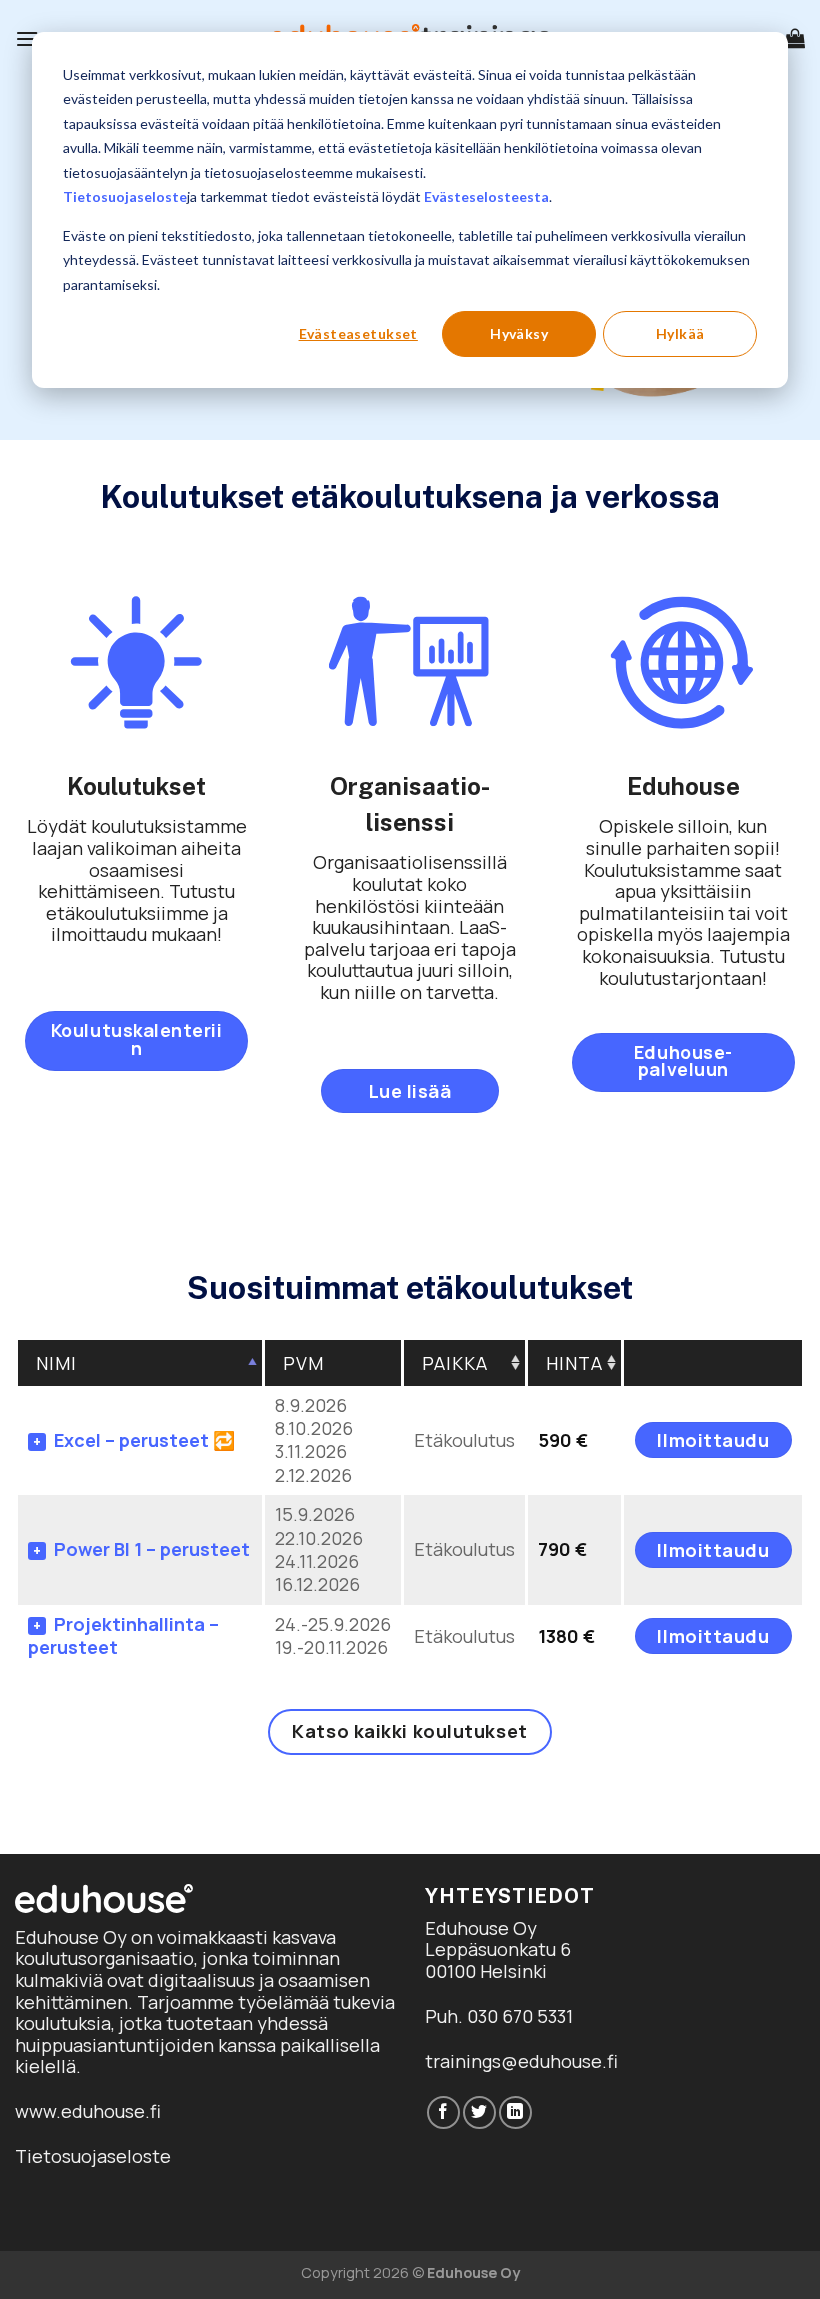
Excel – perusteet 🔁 (144, 1440)
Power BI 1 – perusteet (152, 1549)
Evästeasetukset (358, 333)
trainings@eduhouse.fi (521, 2061)
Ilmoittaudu (713, 1440)
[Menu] (27, 38)
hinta (574, 1363)
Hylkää (680, 333)
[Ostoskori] (795, 38)
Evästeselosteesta (486, 196)
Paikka (454, 1363)
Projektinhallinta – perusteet (123, 1635)
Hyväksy (519, 333)
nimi (56, 1363)
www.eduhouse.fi (88, 2111)
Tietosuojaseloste (125, 196)
